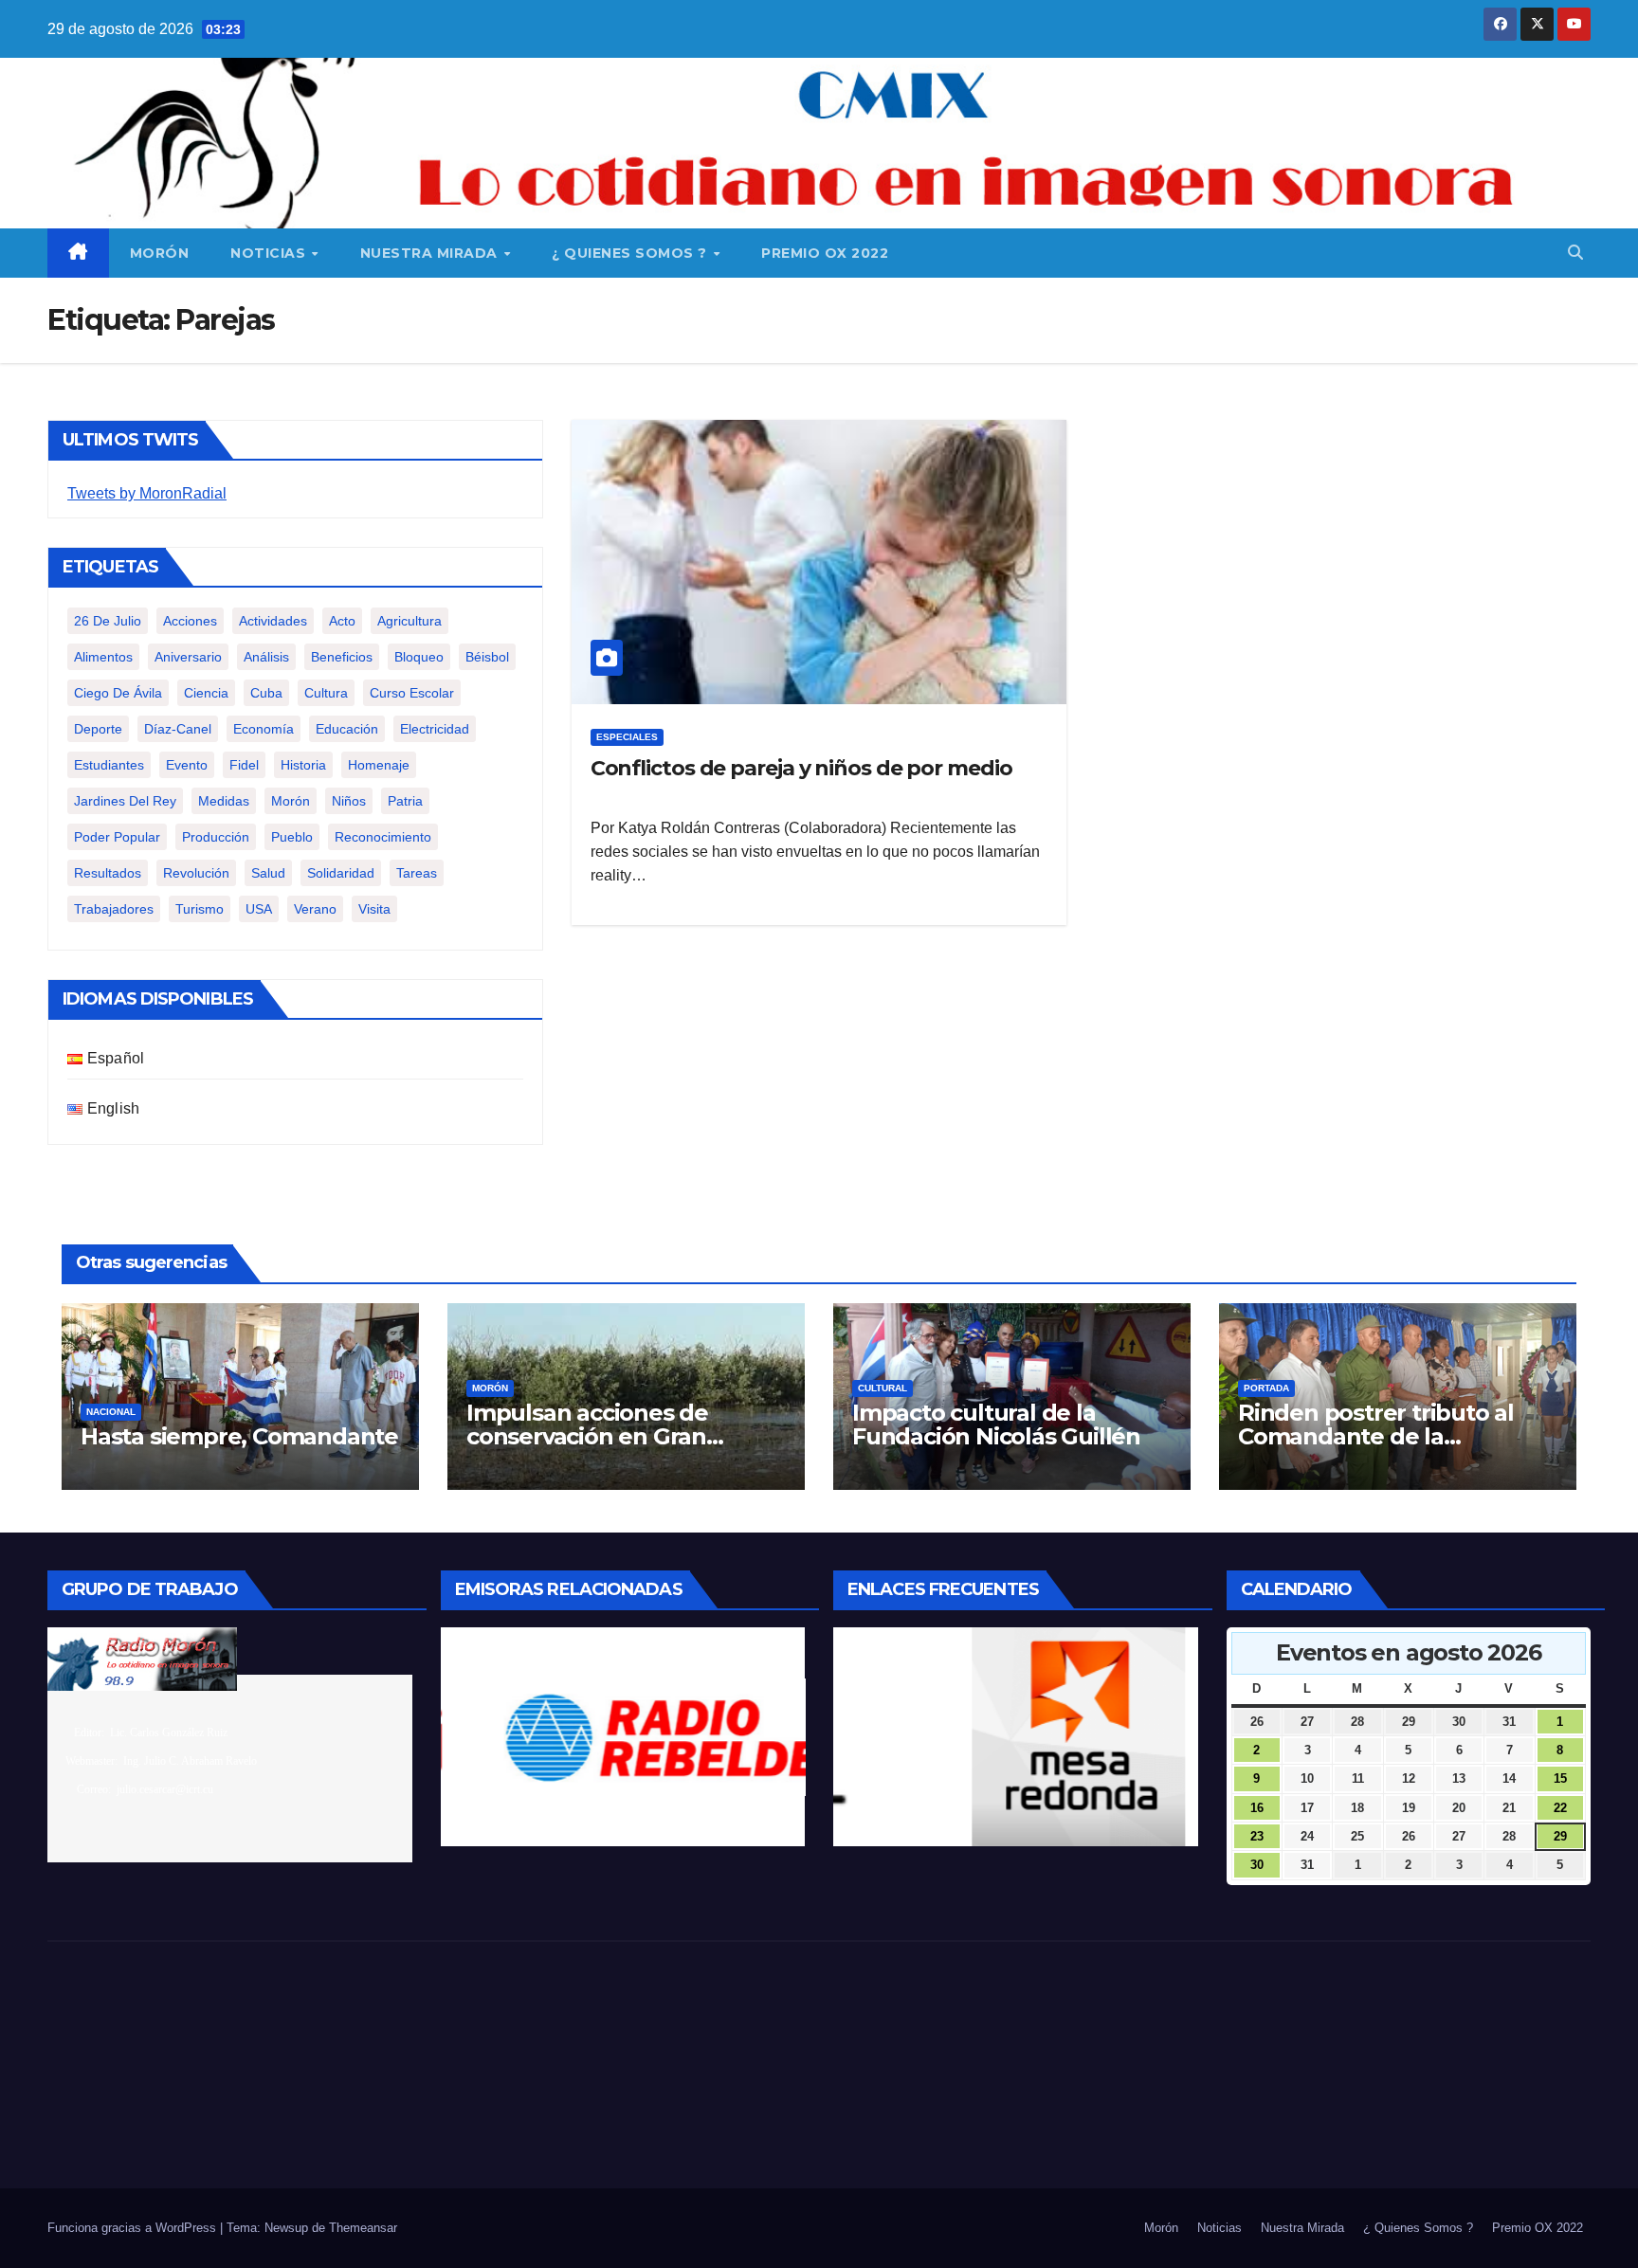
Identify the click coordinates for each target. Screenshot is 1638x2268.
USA (259, 909)
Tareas (417, 873)
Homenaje (379, 765)
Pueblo (292, 837)
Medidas (224, 801)
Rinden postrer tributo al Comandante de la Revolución (1376, 1436)
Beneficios (342, 657)
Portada (1266, 1388)
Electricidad (435, 729)
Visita (374, 909)
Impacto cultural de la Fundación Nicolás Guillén (996, 1424)
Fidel (244, 765)
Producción (216, 837)
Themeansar (363, 2228)
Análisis (266, 657)
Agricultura (409, 621)
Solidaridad (341, 873)
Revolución (196, 873)
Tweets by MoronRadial (147, 493)
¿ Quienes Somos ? (631, 253)
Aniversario (188, 657)
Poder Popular (117, 837)
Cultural (883, 1388)
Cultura (326, 693)
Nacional (111, 1412)
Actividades (273, 621)
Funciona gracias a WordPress (134, 2228)
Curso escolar (412, 693)
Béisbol (487, 657)
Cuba (266, 693)
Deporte (98, 729)
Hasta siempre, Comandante (239, 1436)
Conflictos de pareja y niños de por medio (801, 768)
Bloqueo (419, 657)
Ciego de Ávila (118, 693)
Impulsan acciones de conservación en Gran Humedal (587, 1436)
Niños (349, 801)
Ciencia (206, 693)
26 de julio (108, 621)
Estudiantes (109, 765)
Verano (315, 909)
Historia (303, 765)
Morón (160, 253)
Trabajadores (114, 909)
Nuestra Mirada (431, 253)
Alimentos (103, 657)
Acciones (190, 621)
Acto (342, 621)
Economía (264, 729)
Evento (187, 765)
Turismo (200, 909)
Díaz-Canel (178, 729)
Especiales (627, 737)
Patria (405, 801)
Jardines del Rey (125, 801)
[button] (1575, 253)
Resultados (108, 873)
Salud (268, 873)
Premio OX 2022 (825, 253)
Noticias (270, 253)
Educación (347, 729)
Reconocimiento (383, 837)
